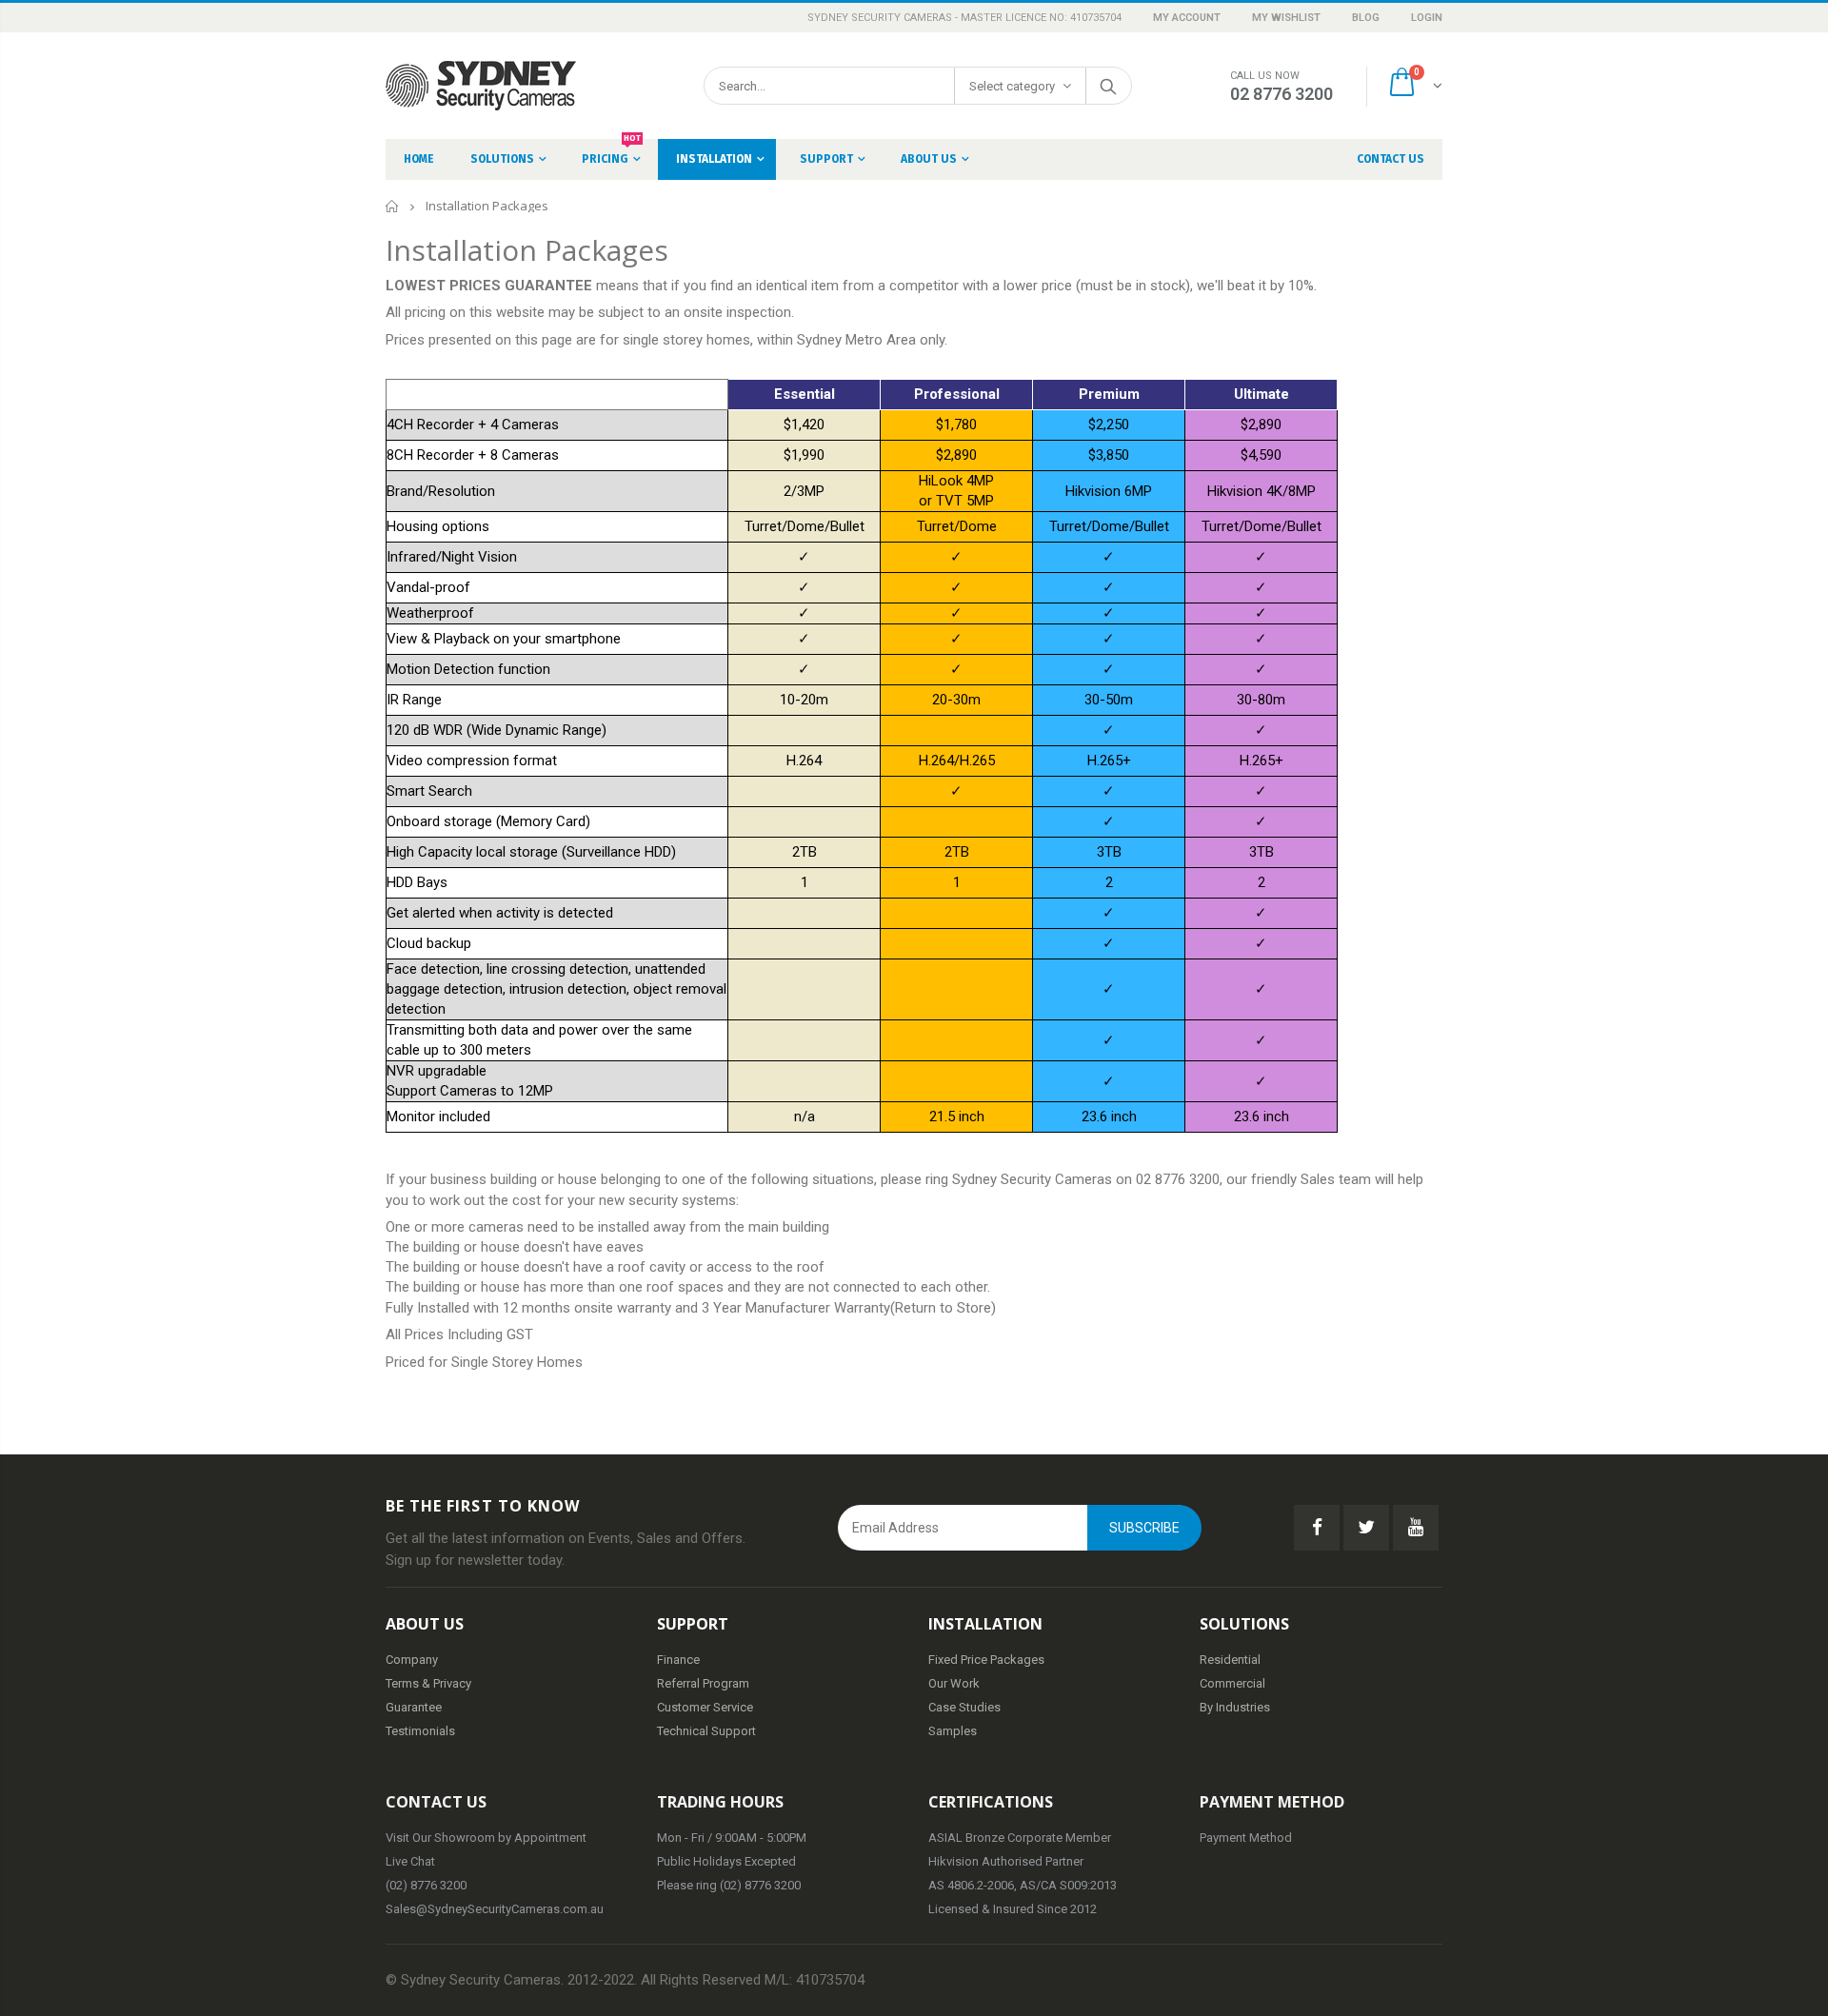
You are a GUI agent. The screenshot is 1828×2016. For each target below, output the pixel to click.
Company (412, 1660)
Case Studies (964, 1707)
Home (393, 206)
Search (1108, 86)
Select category (1012, 86)
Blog (1367, 18)
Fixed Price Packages (986, 1660)
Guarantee (414, 1707)
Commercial (1232, 1683)
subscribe (1144, 1528)
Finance (678, 1660)
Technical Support (706, 1731)
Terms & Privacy (428, 1683)
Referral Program (703, 1683)
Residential (1230, 1660)
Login (1427, 18)
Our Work (954, 1683)
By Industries (1235, 1707)
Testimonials (420, 1731)
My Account (1188, 18)
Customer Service (705, 1707)
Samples (953, 1731)
